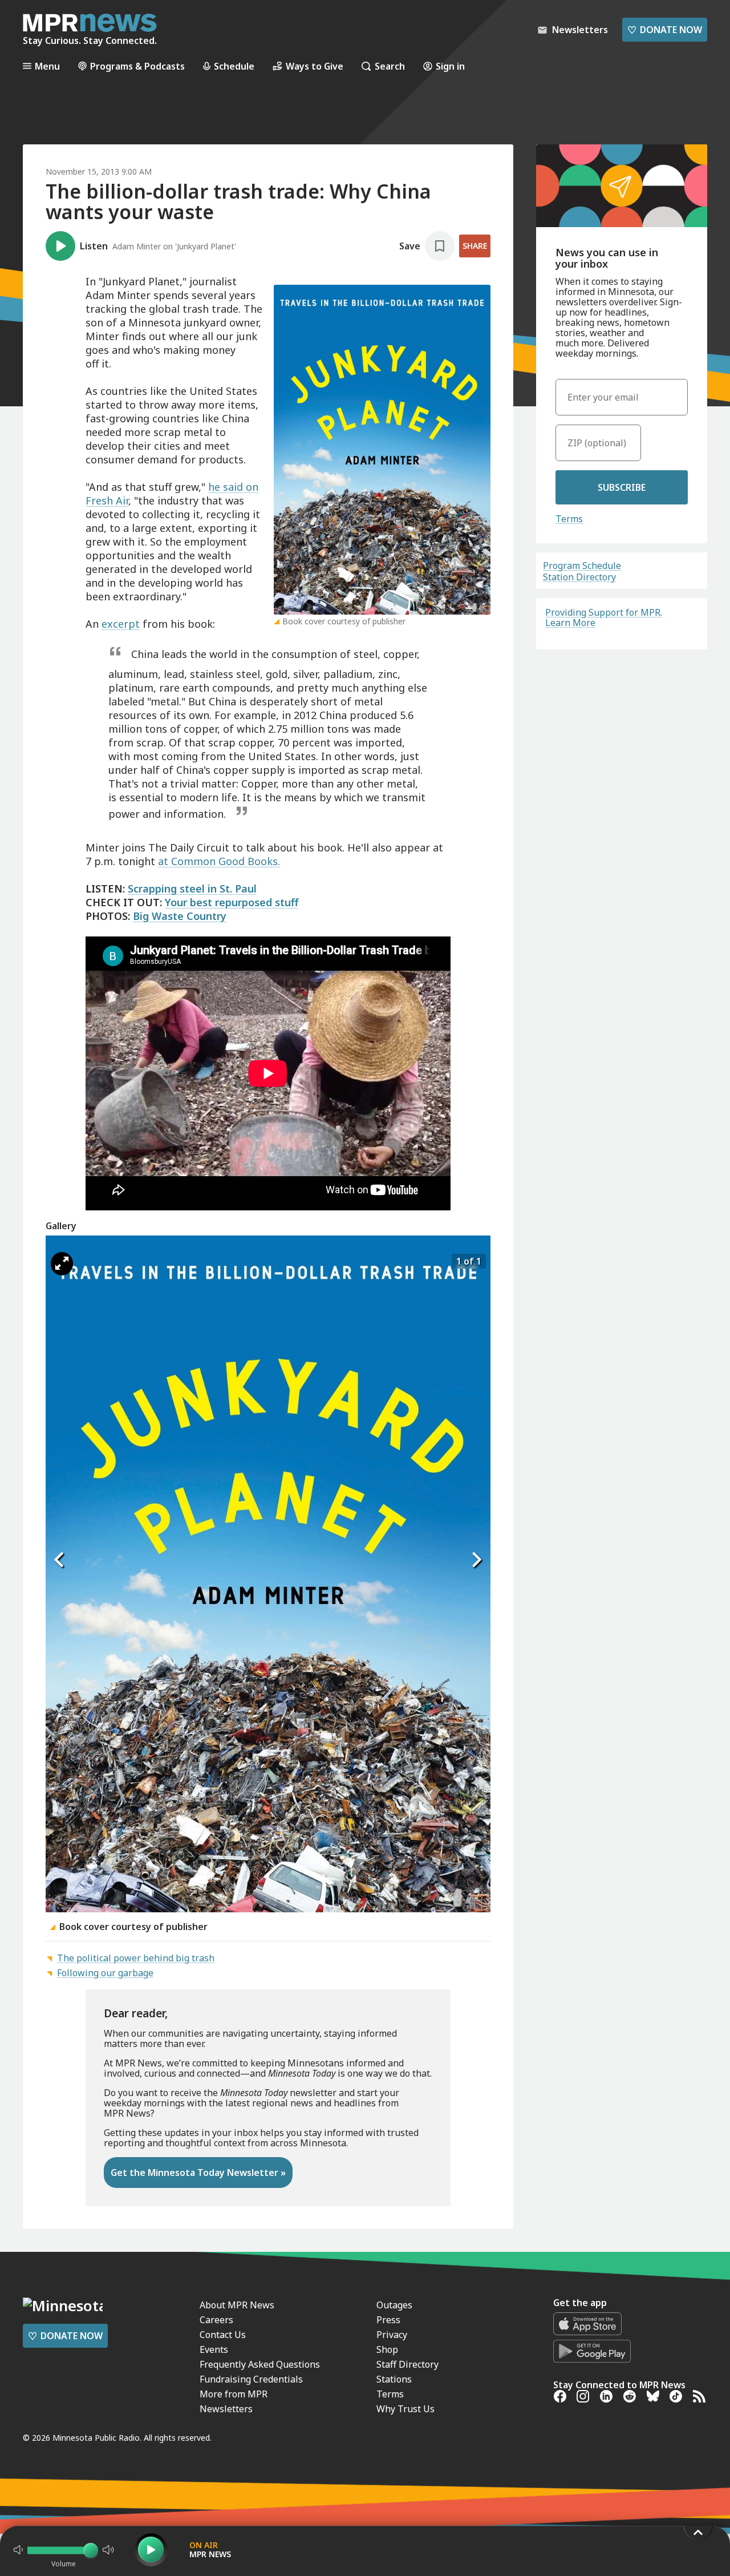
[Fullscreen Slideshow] (62, 1264)
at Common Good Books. (219, 861)
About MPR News (237, 2305)
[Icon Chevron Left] (60, 1560)
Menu (47, 66)
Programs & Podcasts (137, 66)
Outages (394, 2305)
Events (214, 2349)
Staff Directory (407, 2364)
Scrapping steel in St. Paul (192, 889)
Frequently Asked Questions (260, 2364)
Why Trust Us (405, 2409)
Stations (394, 2379)
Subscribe (622, 487)
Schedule (234, 66)
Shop (387, 2349)
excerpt (121, 624)
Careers (216, 2320)
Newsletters (226, 2409)
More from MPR (234, 2394)
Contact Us (223, 2335)
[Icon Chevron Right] (476, 1560)
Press (388, 2320)
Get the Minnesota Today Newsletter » (198, 2173)
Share (475, 246)
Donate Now (665, 30)
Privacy (392, 2335)
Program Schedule (582, 566)
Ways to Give (315, 66)
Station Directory (579, 577)
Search (390, 66)
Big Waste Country (180, 916)
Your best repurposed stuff (232, 902)
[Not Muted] (18, 2550)
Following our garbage (105, 1973)
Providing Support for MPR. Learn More (604, 617)
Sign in (450, 66)
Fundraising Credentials (251, 2379)
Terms (569, 519)
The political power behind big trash (136, 1958)
